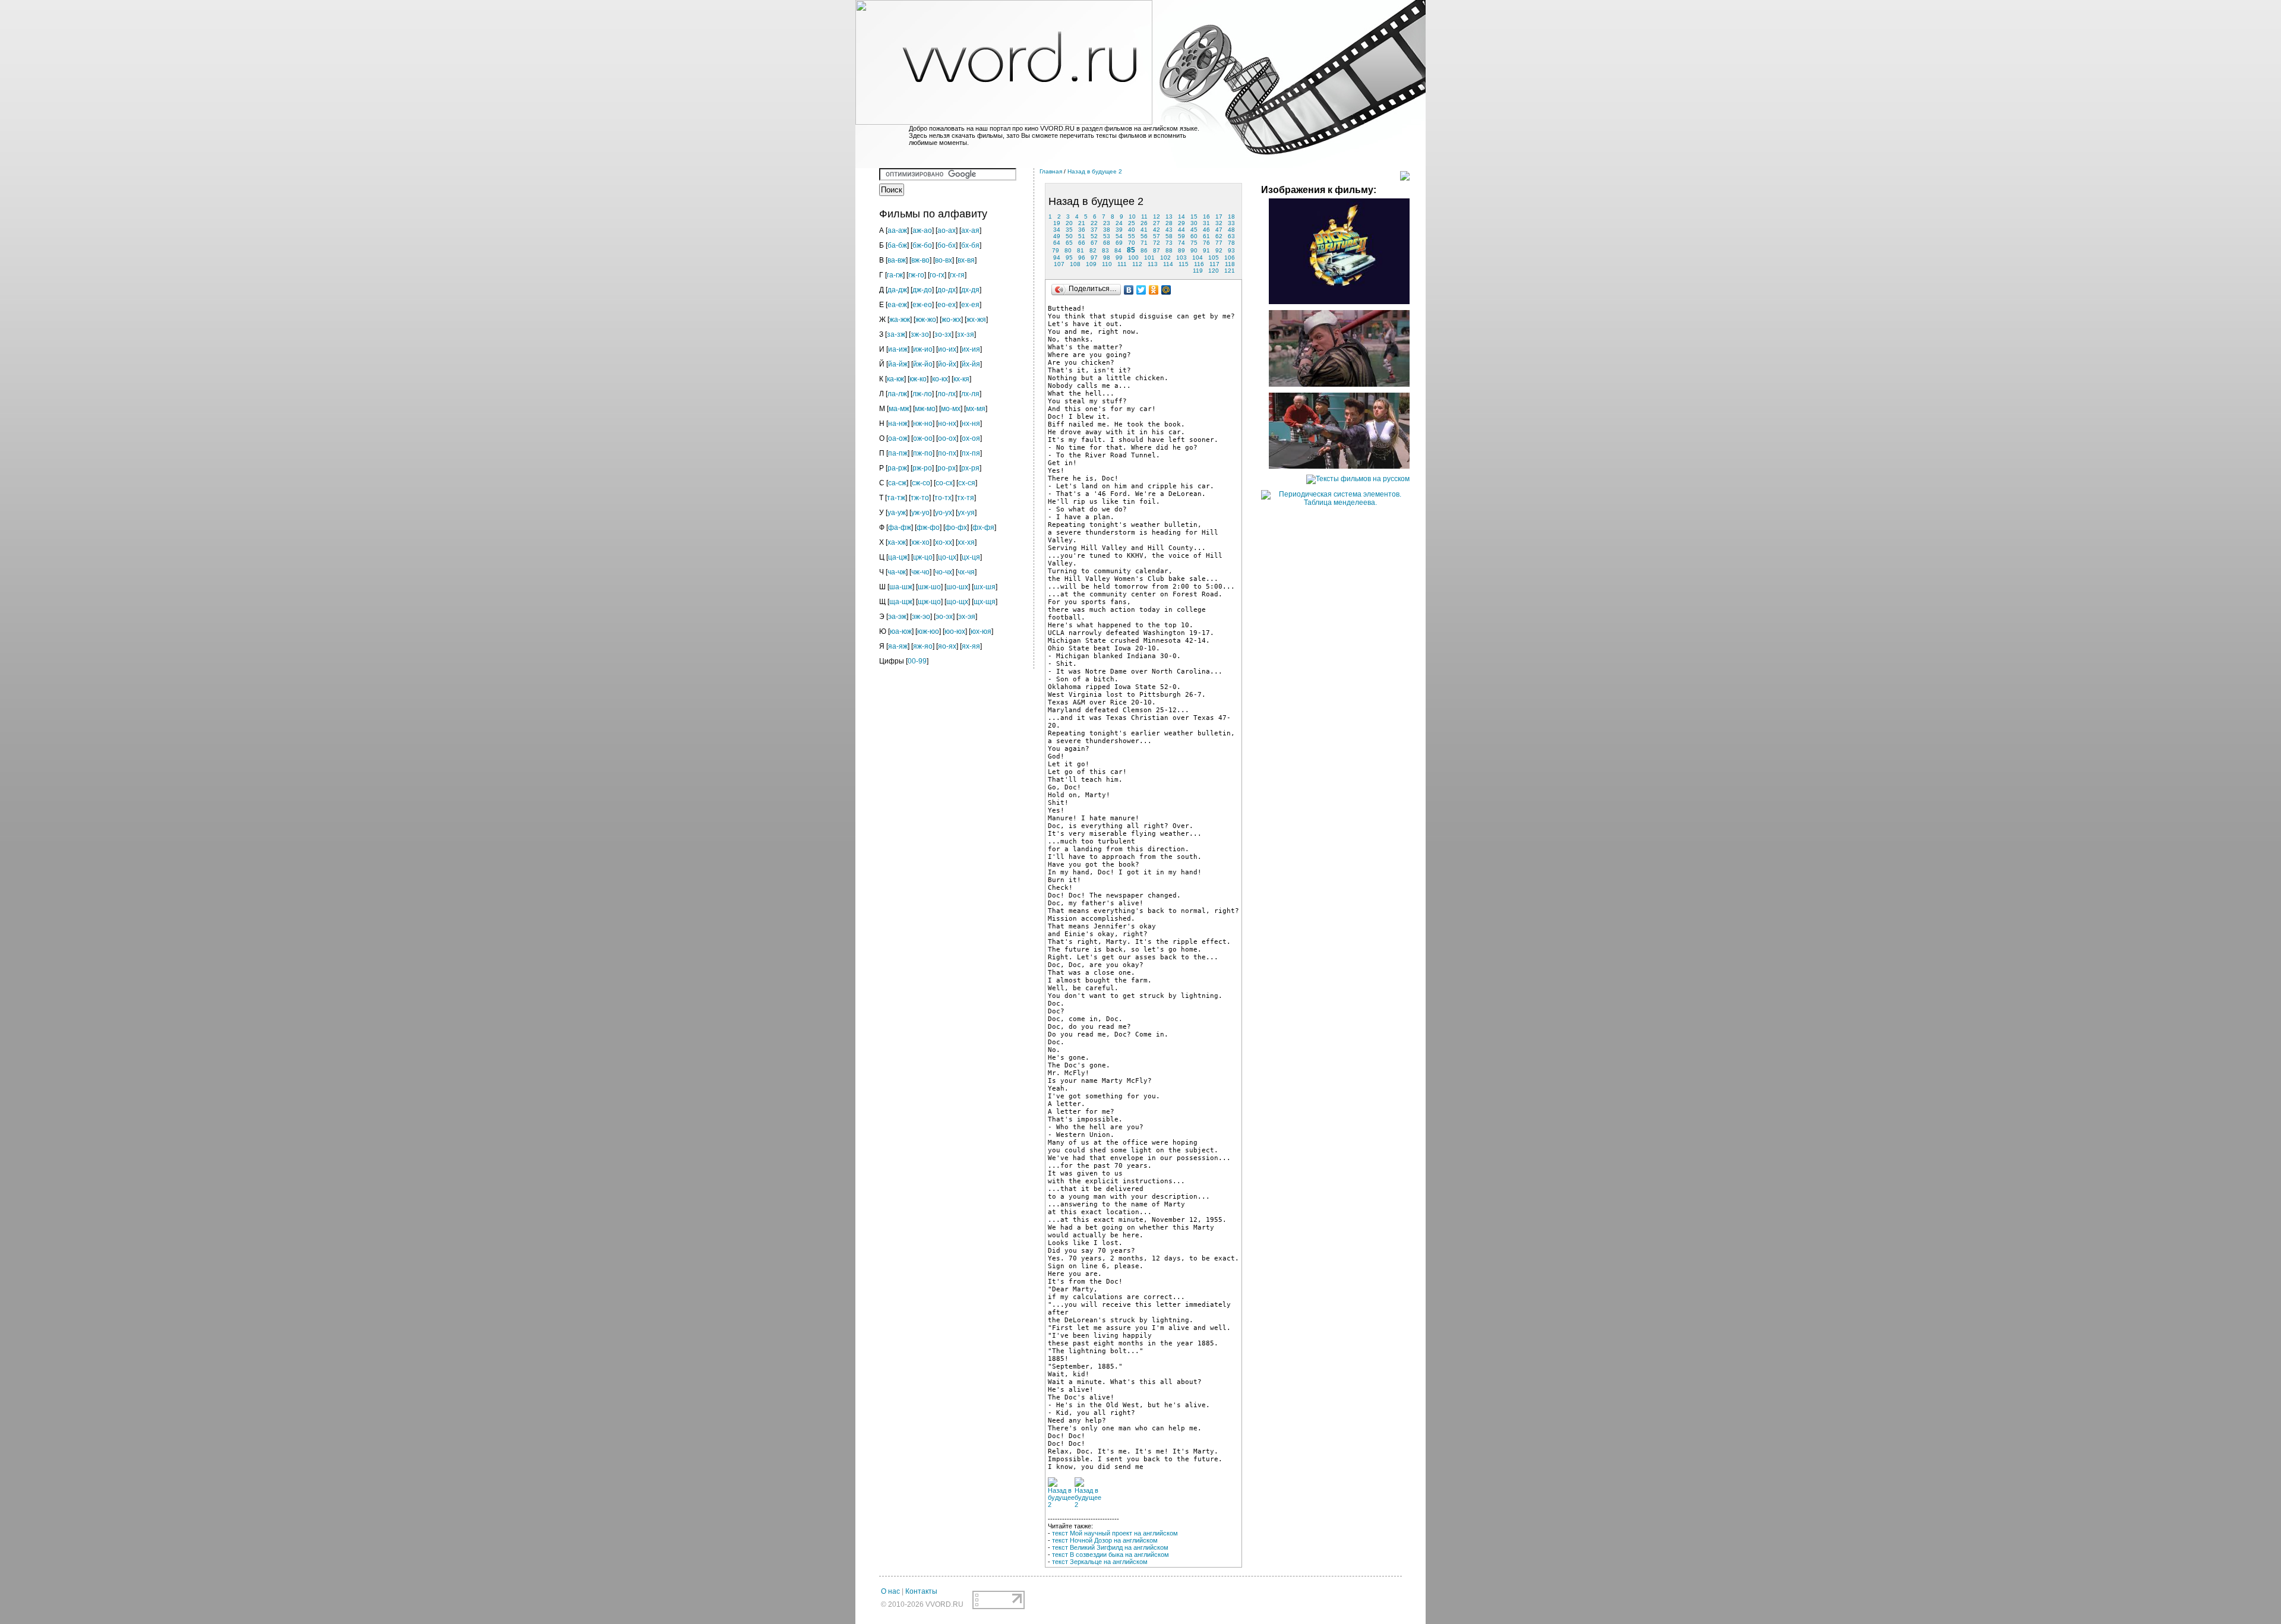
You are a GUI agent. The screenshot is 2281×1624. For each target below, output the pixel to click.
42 (1157, 230)
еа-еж (897, 305)
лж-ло (922, 394)
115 (1184, 264)
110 (1107, 264)
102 (1165, 257)
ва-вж (897, 260)
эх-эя (967, 617)
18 (1231, 217)
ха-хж (897, 542)
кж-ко (918, 379)
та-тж (896, 498)
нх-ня (971, 424)
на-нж (898, 424)
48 (1231, 230)
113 (1153, 264)
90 (1194, 250)
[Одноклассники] (1154, 290)
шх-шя (985, 587)
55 (1132, 236)
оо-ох (947, 438)
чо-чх (944, 572)
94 (1057, 257)
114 (1168, 264)
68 (1107, 243)
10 (1132, 217)
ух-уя (966, 513)
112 (1137, 264)
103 (1181, 257)
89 (1181, 250)
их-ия (971, 349)
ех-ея (970, 305)
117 (1214, 264)
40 (1132, 230)
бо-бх (947, 245)
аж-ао (922, 230)
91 (1206, 250)
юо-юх (955, 631)
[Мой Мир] (1166, 290)
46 (1206, 230)
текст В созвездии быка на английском (1111, 1555)
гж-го (916, 275)
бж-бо (922, 245)
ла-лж (897, 394)
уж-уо (920, 513)
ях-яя (971, 646)
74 (1181, 243)
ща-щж (901, 602)
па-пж (898, 453)
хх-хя (966, 542)
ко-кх (940, 379)
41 (1144, 230)
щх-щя (985, 602)
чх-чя (966, 572)
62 (1219, 236)
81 (1081, 250)
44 (1181, 230)
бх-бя (970, 245)
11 (1144, 217)
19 (1057, 223)
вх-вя (966, 260)
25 (1132, 223)
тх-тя (966, 498)
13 (1169, 217)
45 (1194, 230)
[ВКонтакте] (1129, 290)
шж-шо (929, 587)
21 (1082, 223)
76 (1206, 243)
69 (1119, 243)
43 (1169, 230)
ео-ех (947, 305)
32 (1219, 223)
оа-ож (898, 438)
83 (1105, 250)
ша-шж (901, 587)
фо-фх (956, 527)
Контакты (921, 1591)
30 (1194, 223)
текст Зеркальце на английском (1100, 1562)
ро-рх (947, 468)
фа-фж (900, 527)
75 (1194, 243)
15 (1194, 217)
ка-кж (895, 379)
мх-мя (976, 409)
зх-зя (966, 334)
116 (1199, 264)
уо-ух (944, 513)
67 (1094, 243)
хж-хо (920, 542)
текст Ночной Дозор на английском (1105, 1540)
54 (1119, 236)
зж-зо (920, 334)
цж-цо (923, 557)
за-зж (896, 334)
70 (1132, 243)
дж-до (922, 290)
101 (1149, 257)
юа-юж (901, 631)
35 (1069, 230)
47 (1219, 230)
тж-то (920, 498)
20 (1069, 223)
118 (1230, 264)
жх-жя (976, 320)
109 (1091, 264)
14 (1181, 217)
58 (1169, 236)
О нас (890, 1591)
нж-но (923, 424)
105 (1214, 257)
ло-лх (947, 394)
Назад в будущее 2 (1095, 171)
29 (1181, 223)
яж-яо (923, 646)
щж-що (929, 602)
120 (1214, 271)
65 (1069, 243)
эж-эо (921, 617)
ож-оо (923, 438)
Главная (1051, 171)
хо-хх (944, 542)
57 (1157, 236)
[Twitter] (1141, 290)
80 (1068, 250)
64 (1057, 243)
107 (1059, 264)
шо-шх (957, 587)
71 (1144, 243)
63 (1231, 236)
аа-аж (897, 230)
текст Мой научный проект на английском (1115, 1533)
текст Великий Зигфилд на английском (1110, 1547)
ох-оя (971, 438)
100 (1133, 257)
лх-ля (970, 394)
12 (1157, 217)
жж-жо (926, 320)
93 (1231, 250)
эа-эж (897, 617)
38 (1107, 230)
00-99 (917, 661)
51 (1082, 236)
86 (1144, 250)
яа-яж (898, 646)
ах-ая (970, 230)
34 (1057, 230)
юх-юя (981, 631)
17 (1219, 217)
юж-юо (928, 631)
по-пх (947, 453)
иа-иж (898, 349)
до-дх (947, 290)
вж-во (920, 260)
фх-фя (983, 527)
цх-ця (971, 557)
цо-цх (947, 557)
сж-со (921, 483)
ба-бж (897, 245)
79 (1056, 250)
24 (1119, 223)
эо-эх (944, 617)
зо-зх (943, 334)
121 (1230, 271)
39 (1119, 230)
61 (1206, 236)
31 (1206, 223)
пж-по (923, 453)
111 (1122, 264)
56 (1144, 236)
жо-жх (951, 320)
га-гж (895, 275)
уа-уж (897, 513)
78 (1231, 243)
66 (1082, 243)
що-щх (957, 602)
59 (1181, 236)
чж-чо (920, 572)
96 (1082, 257)
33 (1231, 223)
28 (1169, 223)
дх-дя (970, 290)
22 (1094, 223)
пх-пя (971, 453)
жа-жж (900, 320)
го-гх (937, 275)
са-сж (897, 483)
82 (1093, 250)
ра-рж (897, 468)
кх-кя (961, 379)
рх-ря (970, 468)
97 (1094, 257)
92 (1219, 250)
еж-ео (922, 305)
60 (1194, 236)
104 (1198, 257)
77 (1219, 243)
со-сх (944, 483)
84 (1118, 250)
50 (1069, 236)
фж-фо (928, 527)
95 (1069, 257)
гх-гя (957, 275)
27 (1157, 223)
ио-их (947, 349)
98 (1107, 257)
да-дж (897, 290)
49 (1057, 236)
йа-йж (898, 364)
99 (1119, 257)
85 (1131, 250)
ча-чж (897, 572)
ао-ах (947, 230)
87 (1157, 250)
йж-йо (923, 364)
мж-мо (925, 409)
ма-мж (899, 409)
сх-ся (967, 483)
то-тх (943, 498)
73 (1169, 243)
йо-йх (947, 364)
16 (1206, 217)
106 (1230, 257)
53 (1107, 236)
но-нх (947, 424)
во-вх (944, 260)
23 (1107, 223)
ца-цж (898, 557)
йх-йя (971, 364)
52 (1094, 236)
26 (1144, 223)
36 (1082, 230)
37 (1094, 230)
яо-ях (947, 646)
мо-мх (951, 409)
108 (1075, 264)
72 (1157, 243)
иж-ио (923, 349)
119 (1198, 271)
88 (1169, 250)
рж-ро (922, 468)
